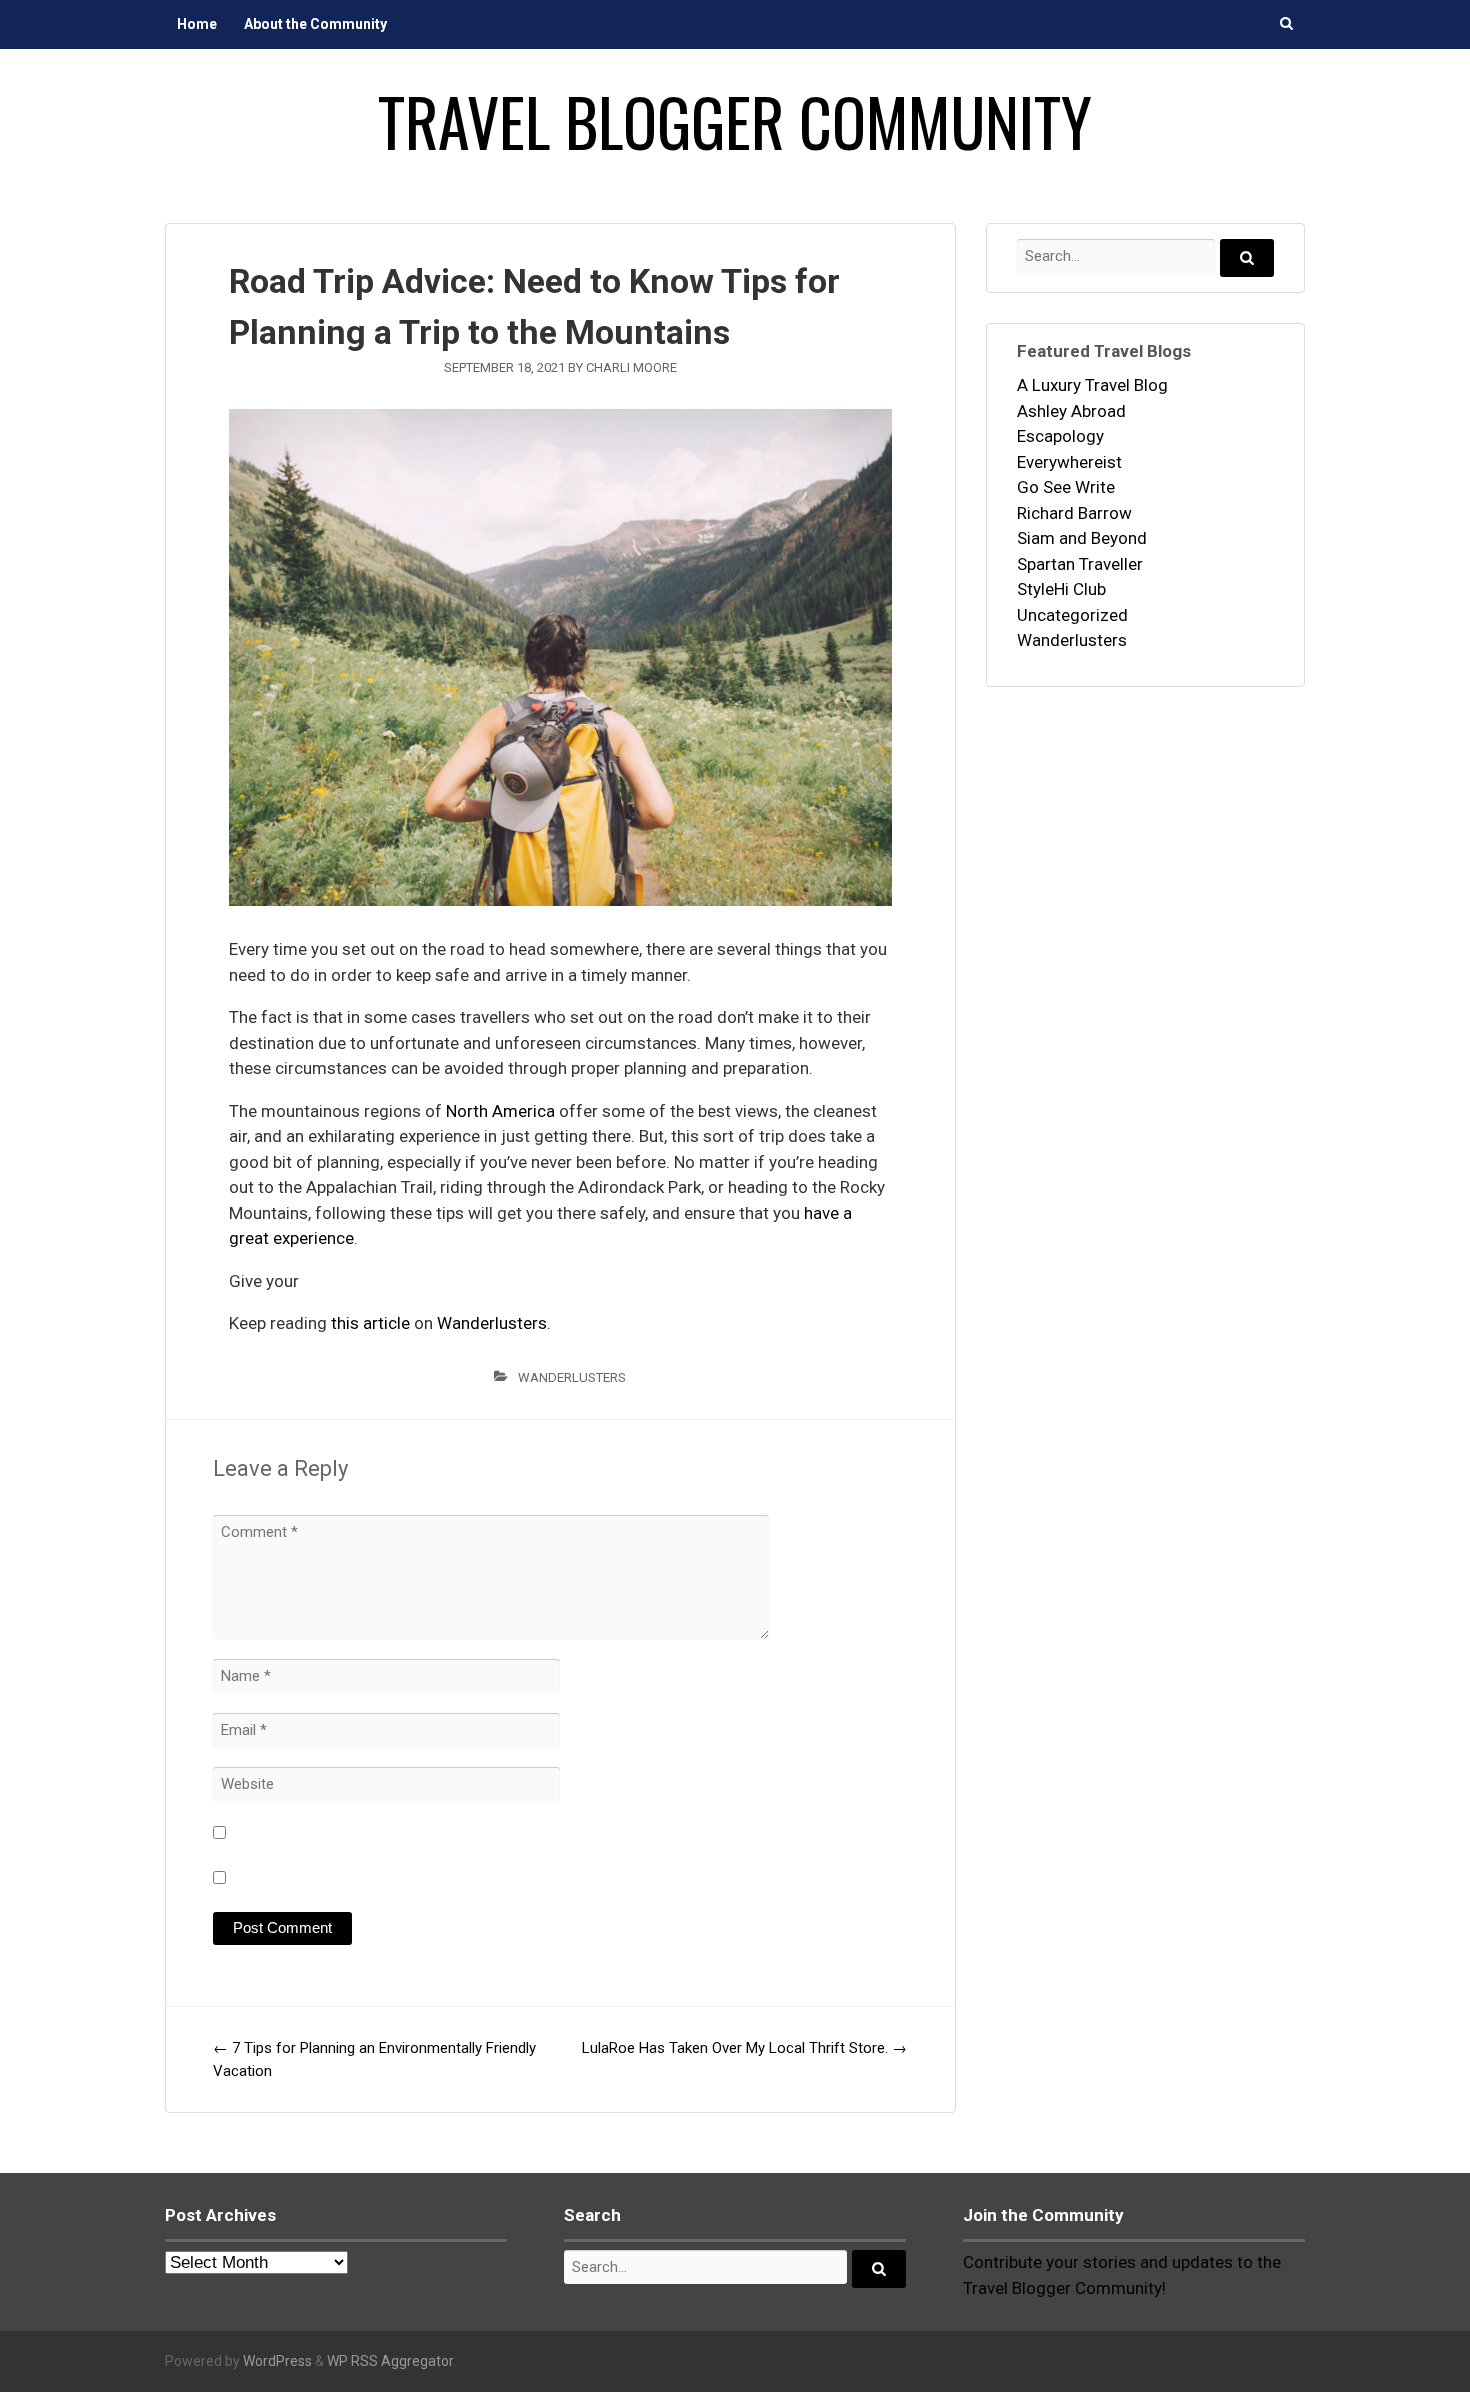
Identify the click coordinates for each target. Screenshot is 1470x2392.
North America (500, 1111)
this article (370, 1323)
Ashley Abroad (1071, 411)
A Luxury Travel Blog (1092, 385)
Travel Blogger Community (735, 121)
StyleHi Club (1061, 589)
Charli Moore (631, 367)
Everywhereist (1069, 462)
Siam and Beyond (1082, 538)
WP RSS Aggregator (390, 2361)
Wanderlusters (492, 1323)
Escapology (1060, 436)
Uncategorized (1072, 615)
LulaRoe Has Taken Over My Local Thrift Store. (744, 2048)
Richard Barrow (1074, 513)
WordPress (277, 2361)
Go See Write (1066, 487)
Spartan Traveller (1080, 564)
